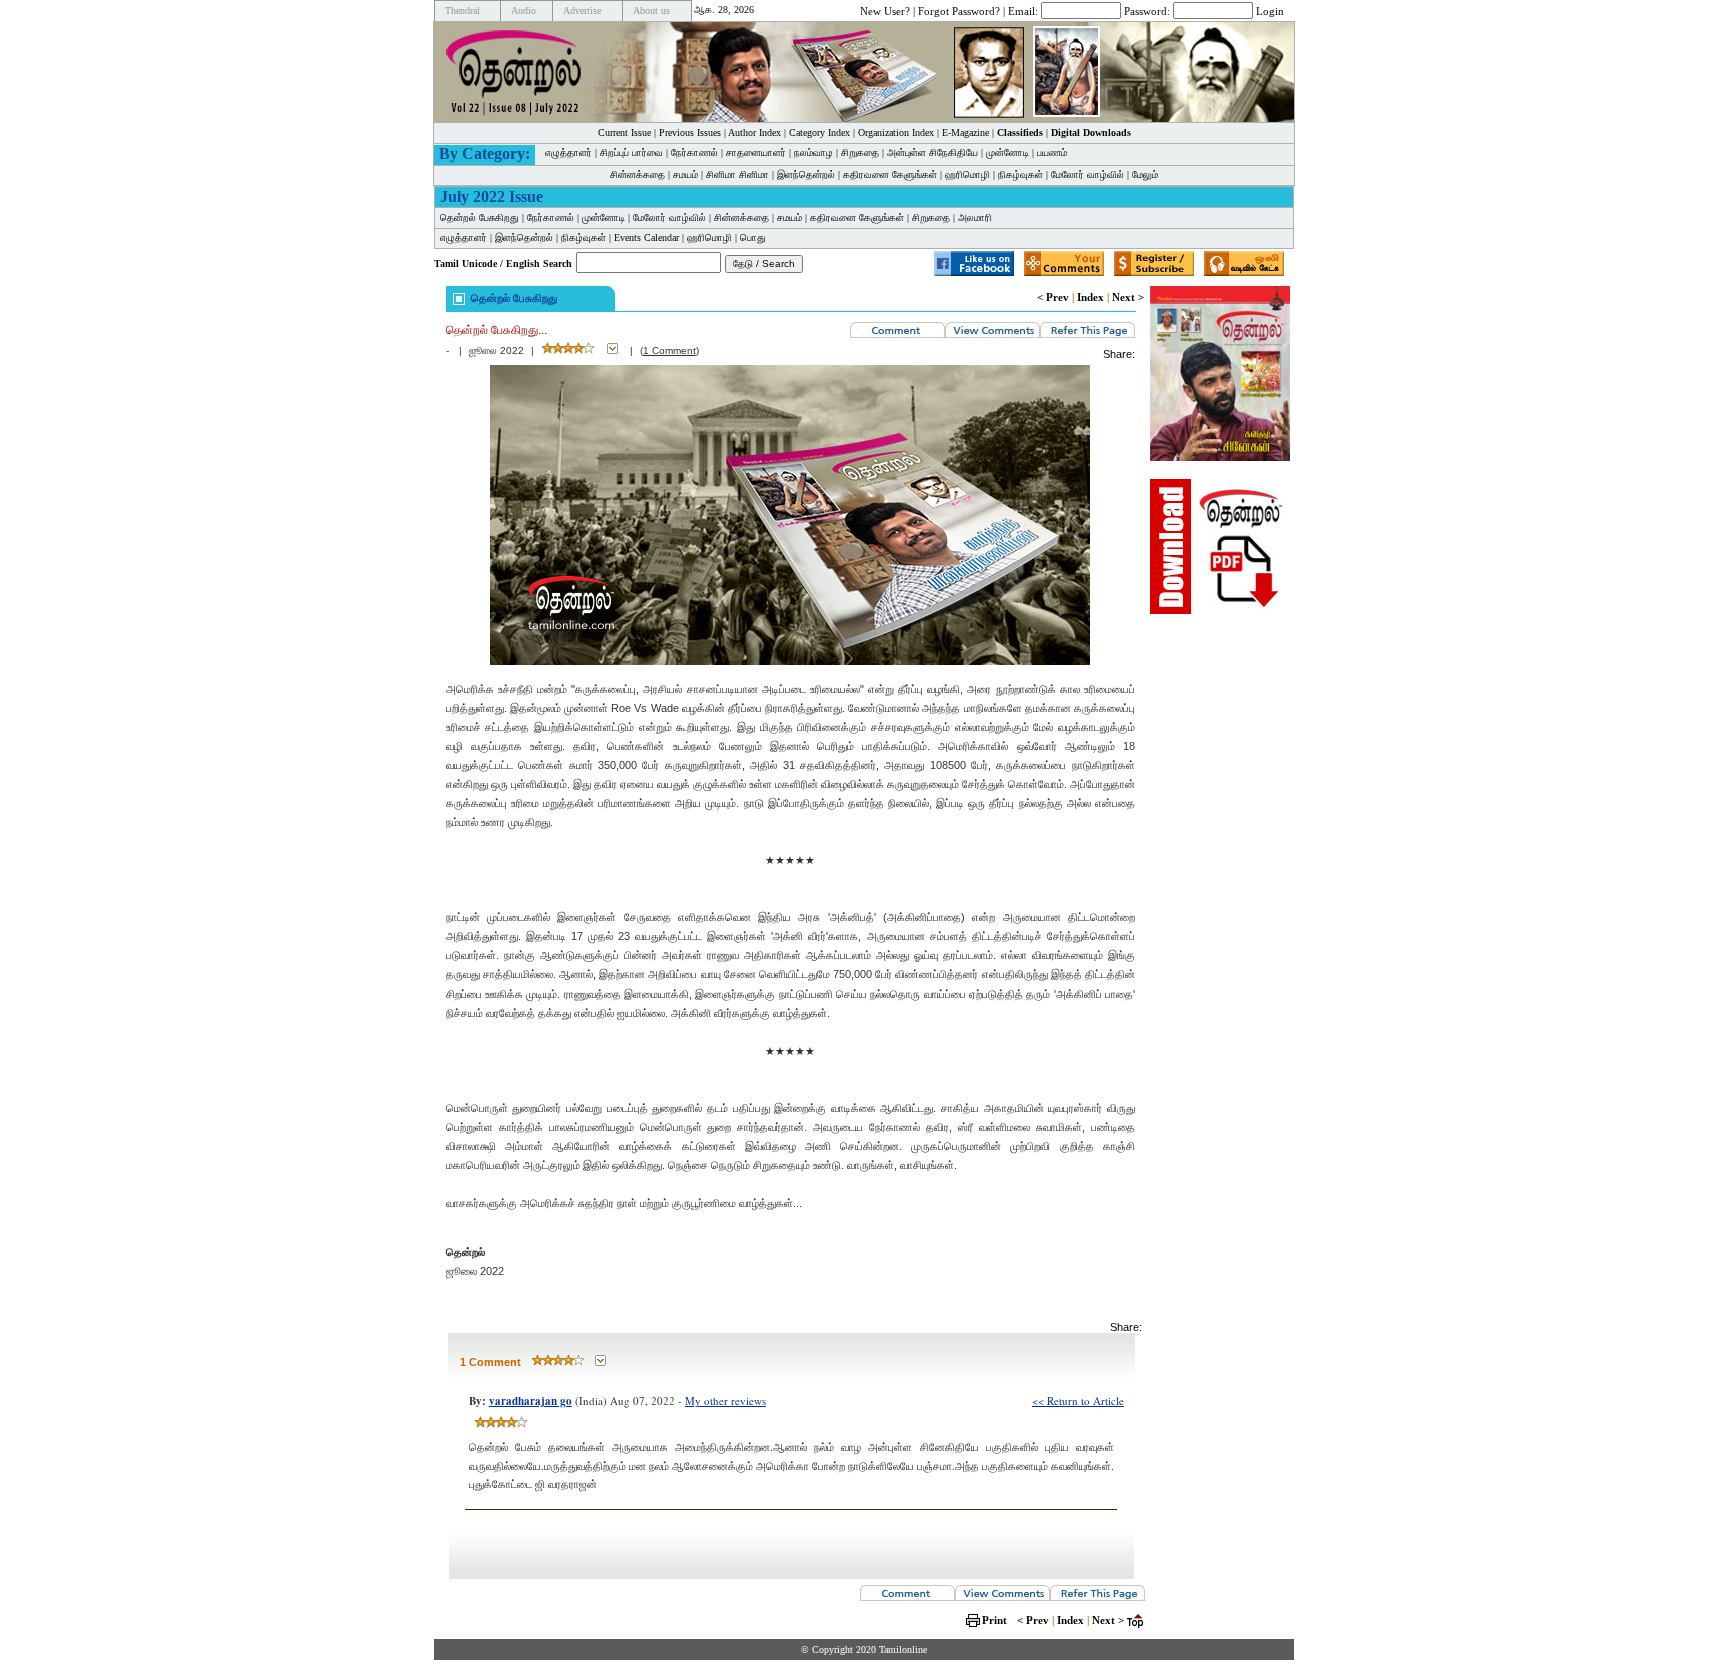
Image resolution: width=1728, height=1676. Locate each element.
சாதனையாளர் (756, 152)
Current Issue (624, 132)
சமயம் (685, 174)
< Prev (1053, 297)
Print (994, 1620)
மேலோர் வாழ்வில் (1087, 174)
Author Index (754, 132)
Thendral (462, 10)
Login (1270, 10)
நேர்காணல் (694, 152)
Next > (1128, 297)
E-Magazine (965, 132)
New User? (885, 10)
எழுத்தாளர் (568, 152)
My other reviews (725, 1400)
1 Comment (669, 350)
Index (1090, 297)
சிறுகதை (860, 152)
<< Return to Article (1078, 1400)
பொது (753, 237)
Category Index (819, 132)
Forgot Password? (959, 10)
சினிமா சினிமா (737, 174)
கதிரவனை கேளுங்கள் (890, 174)
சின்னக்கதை (637, 174)
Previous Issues (690, 132)
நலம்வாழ (813, 152)
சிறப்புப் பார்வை (631, 152)
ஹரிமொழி (967, 174)
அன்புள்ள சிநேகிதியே (932, 152)
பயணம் (1052, 152)
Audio (523, 10)
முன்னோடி (1007, 152)
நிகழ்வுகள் (1020, 174)
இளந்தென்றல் (806, 174)
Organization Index (896, 132)
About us (651, 10)
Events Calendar (646, 237)
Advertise (582, 10)
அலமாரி (975, 217)
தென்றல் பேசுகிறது (479, 217)
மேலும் (1145, 174)
